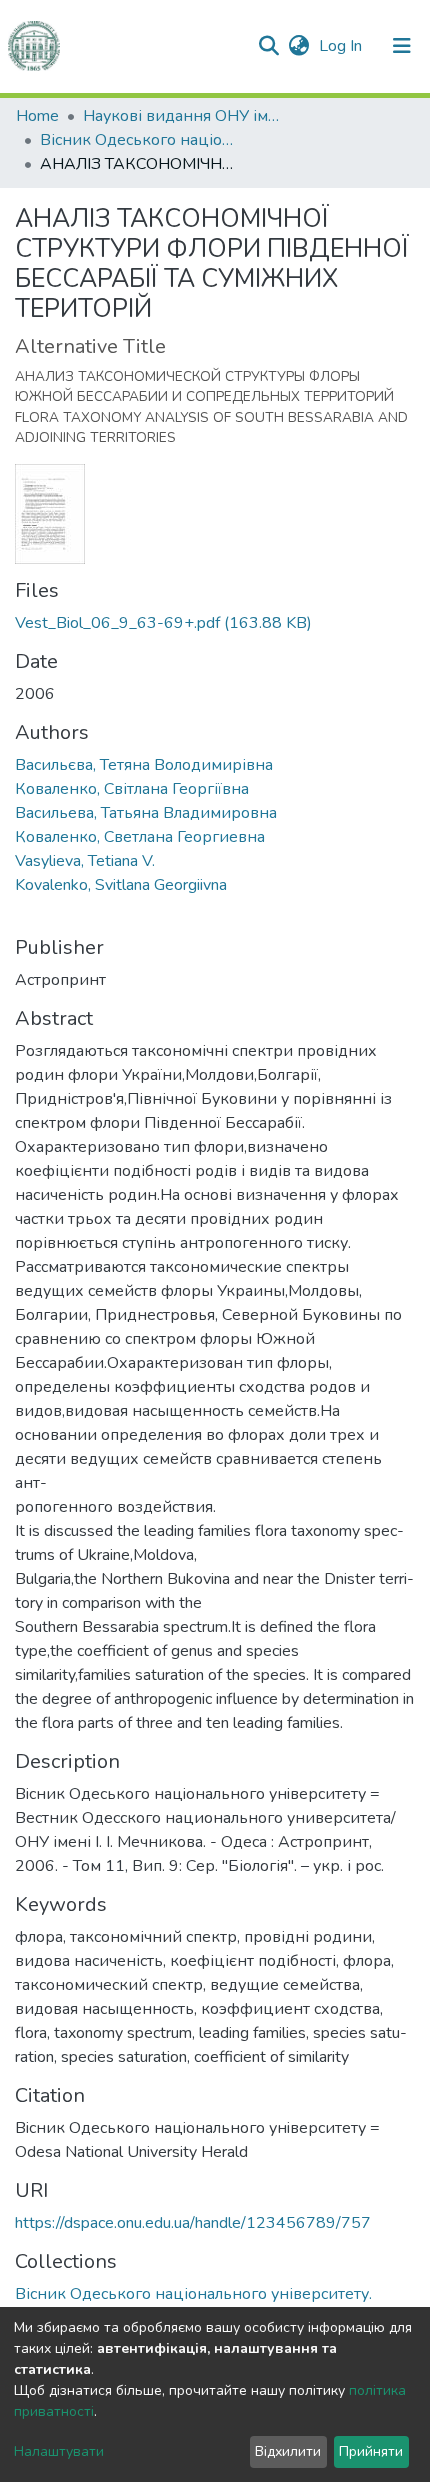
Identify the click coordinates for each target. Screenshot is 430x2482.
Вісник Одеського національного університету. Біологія (140, 140)
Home (37, 116)
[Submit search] (268, 46)
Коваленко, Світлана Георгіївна (132, 789)
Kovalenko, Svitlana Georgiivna (121, 885)
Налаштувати (59, 2451)
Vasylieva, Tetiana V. (85, 861)
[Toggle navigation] (402, 46)
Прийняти (371, 2451)
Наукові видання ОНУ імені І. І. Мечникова (183, 116)
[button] (298, 46)
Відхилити (288, 2451)
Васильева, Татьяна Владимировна (146, 813)
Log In (342, 46)
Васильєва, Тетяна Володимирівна (144, 765)
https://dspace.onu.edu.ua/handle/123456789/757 (193, 2223)
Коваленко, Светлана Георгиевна (140, 837)
